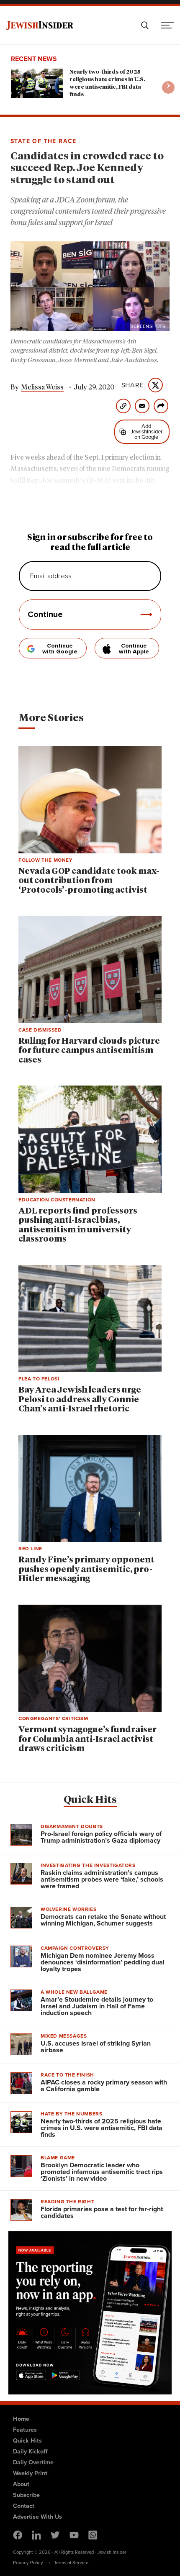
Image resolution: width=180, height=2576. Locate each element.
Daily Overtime (33, 2462)
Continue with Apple (134, 649)
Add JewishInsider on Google (147, 431)
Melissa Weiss (42, 387)
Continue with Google (60, 649)
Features (25, 2430)
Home (21, 2419)
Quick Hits (90, 1800)
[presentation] (168, 87)
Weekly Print (30, 2473)
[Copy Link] (123, 406)
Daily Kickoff (30, 2451)
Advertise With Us (37, 2517)
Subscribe (26, 2495)
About (21, 2484)
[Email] (142, 406)
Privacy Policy (28, 2563)
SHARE (133, 385)
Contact (24, 2506)
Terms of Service (71, 2563)
